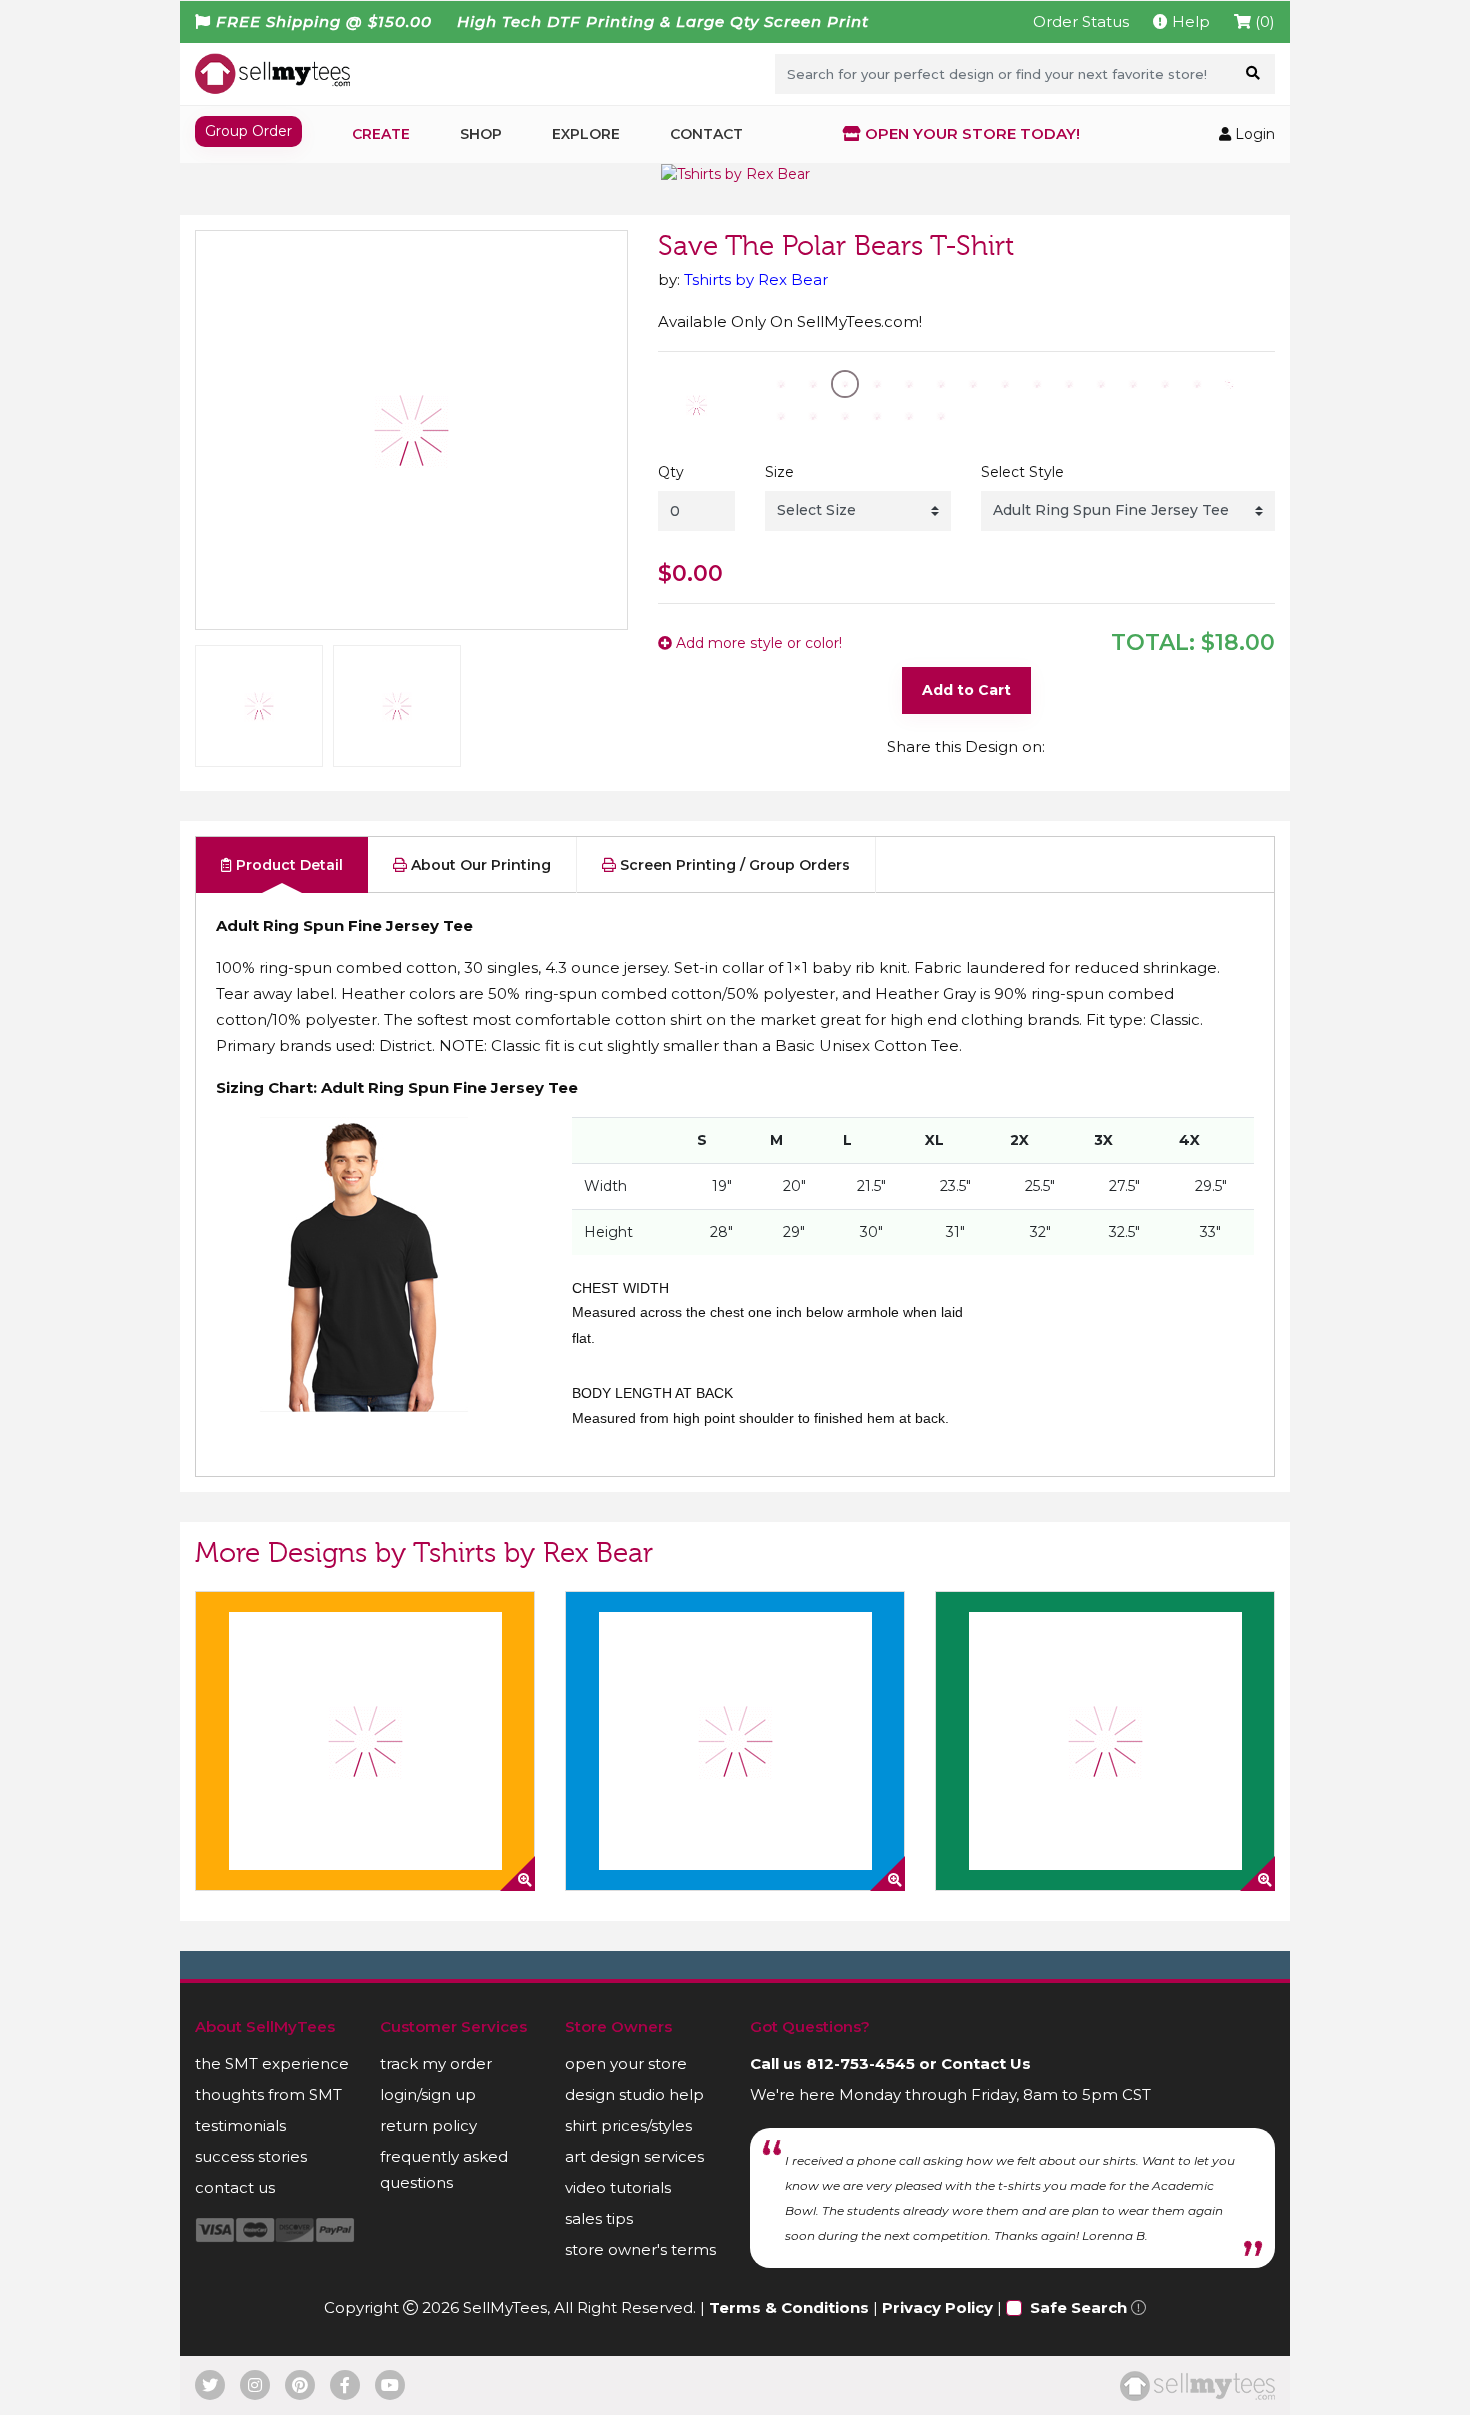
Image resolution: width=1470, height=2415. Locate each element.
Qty (671, 472)
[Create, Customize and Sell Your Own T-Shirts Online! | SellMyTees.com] (272, 73)
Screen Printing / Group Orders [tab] (733, 865)
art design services (634, 2156)
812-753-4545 (860, 2063)
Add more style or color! (757, 643)
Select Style (1022, 472)
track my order (436, 2063)
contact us (235, 2187)
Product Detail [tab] (287, 865)
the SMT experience (272, 2063)
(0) (1263, 21)
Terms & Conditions (789, 2307)
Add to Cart (966, 690)
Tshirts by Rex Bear (756, 279)
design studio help (634, 2094)
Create (381, 134)
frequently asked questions (444, 2169)
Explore (586, 134)
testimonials (240, 2125)
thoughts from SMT (268, 2094)
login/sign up (428, 2094)
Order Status (1081, 21)
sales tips (599, 2218)
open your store (626, 2063)
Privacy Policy (937, 2307)
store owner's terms (640, 2249)
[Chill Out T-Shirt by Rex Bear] (735, 1741)
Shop (481, 134)
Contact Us (986, 2063)
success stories (251, 2156)
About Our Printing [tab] (479, 865)
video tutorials (618, 2187)
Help (1189, 21)
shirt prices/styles (628, 2125)
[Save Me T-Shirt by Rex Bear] (365, 1741)
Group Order (248, 131)
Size (779, 472)
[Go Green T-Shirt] (1105, 1741)
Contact (706, 134)
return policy (428, 2125)
